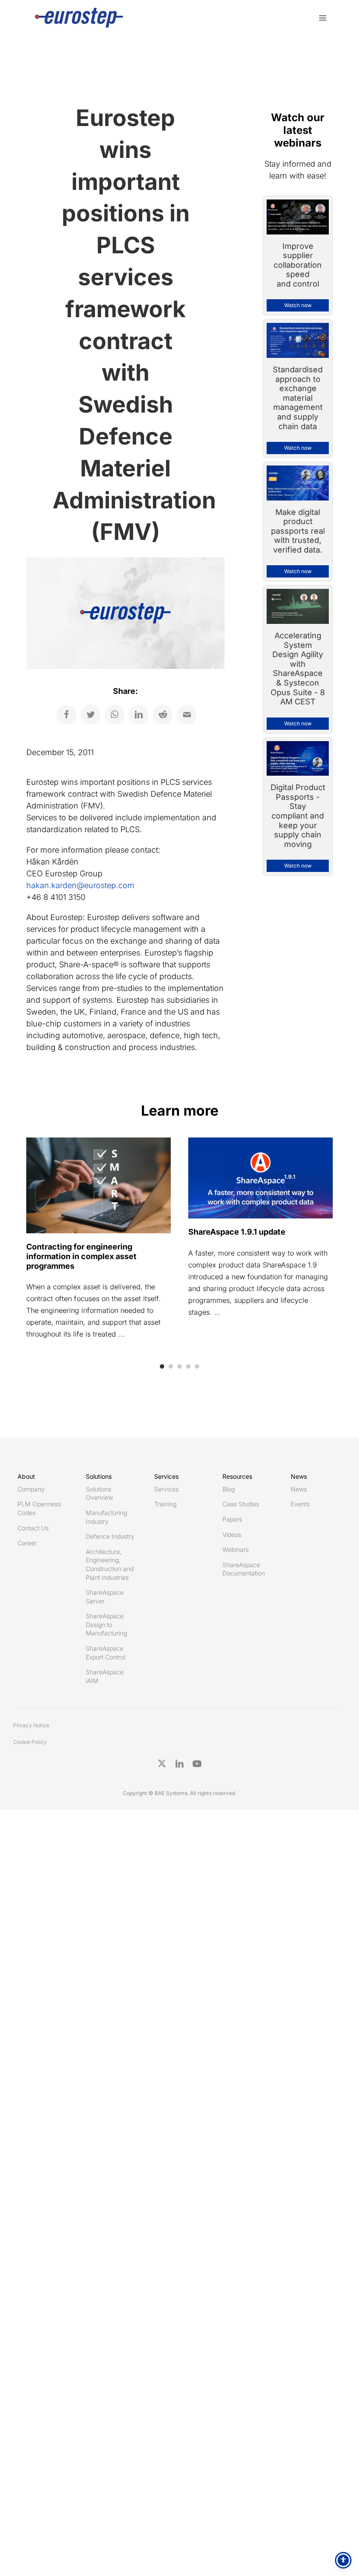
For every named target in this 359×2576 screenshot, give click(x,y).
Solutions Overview (99, 1493)
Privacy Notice (31, 1725)
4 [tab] (188, 1366)
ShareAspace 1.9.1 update (237, 1232)
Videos (232, 1535)
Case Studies (241, 1504)
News (299, 1489)
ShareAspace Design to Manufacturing (106, 1624)
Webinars (236, 1549)
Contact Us (33, 1528)
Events (300, 1504)
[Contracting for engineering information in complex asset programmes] (99, 1185)
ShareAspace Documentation (244, 1569)
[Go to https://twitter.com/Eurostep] (162, 1764)
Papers (232, 1519)
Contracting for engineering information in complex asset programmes (81, 1256)
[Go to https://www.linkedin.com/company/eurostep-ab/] (179, 1764)
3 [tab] (179, 1366)
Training (165, 1504)
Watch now (298, 305)
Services (166, 1489)
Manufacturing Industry (106, 1517)
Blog (229, 1489)
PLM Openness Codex (39, 1508)
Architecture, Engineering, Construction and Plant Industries (110, 1564)
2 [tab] (171, 1366)
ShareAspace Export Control (106, 1653)
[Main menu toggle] (322, 18)
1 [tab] (162, 1366)
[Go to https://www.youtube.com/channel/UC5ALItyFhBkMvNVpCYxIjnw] (197, 1764)
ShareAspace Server (105, 1597)
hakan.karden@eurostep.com (80, 885)
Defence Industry (110, 1536)
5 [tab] (197, 1366)
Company (31, 1489)
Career (27, 1543)
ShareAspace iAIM (105, 1676)
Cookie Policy (30, 1742)
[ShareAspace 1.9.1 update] (260, 1177)
